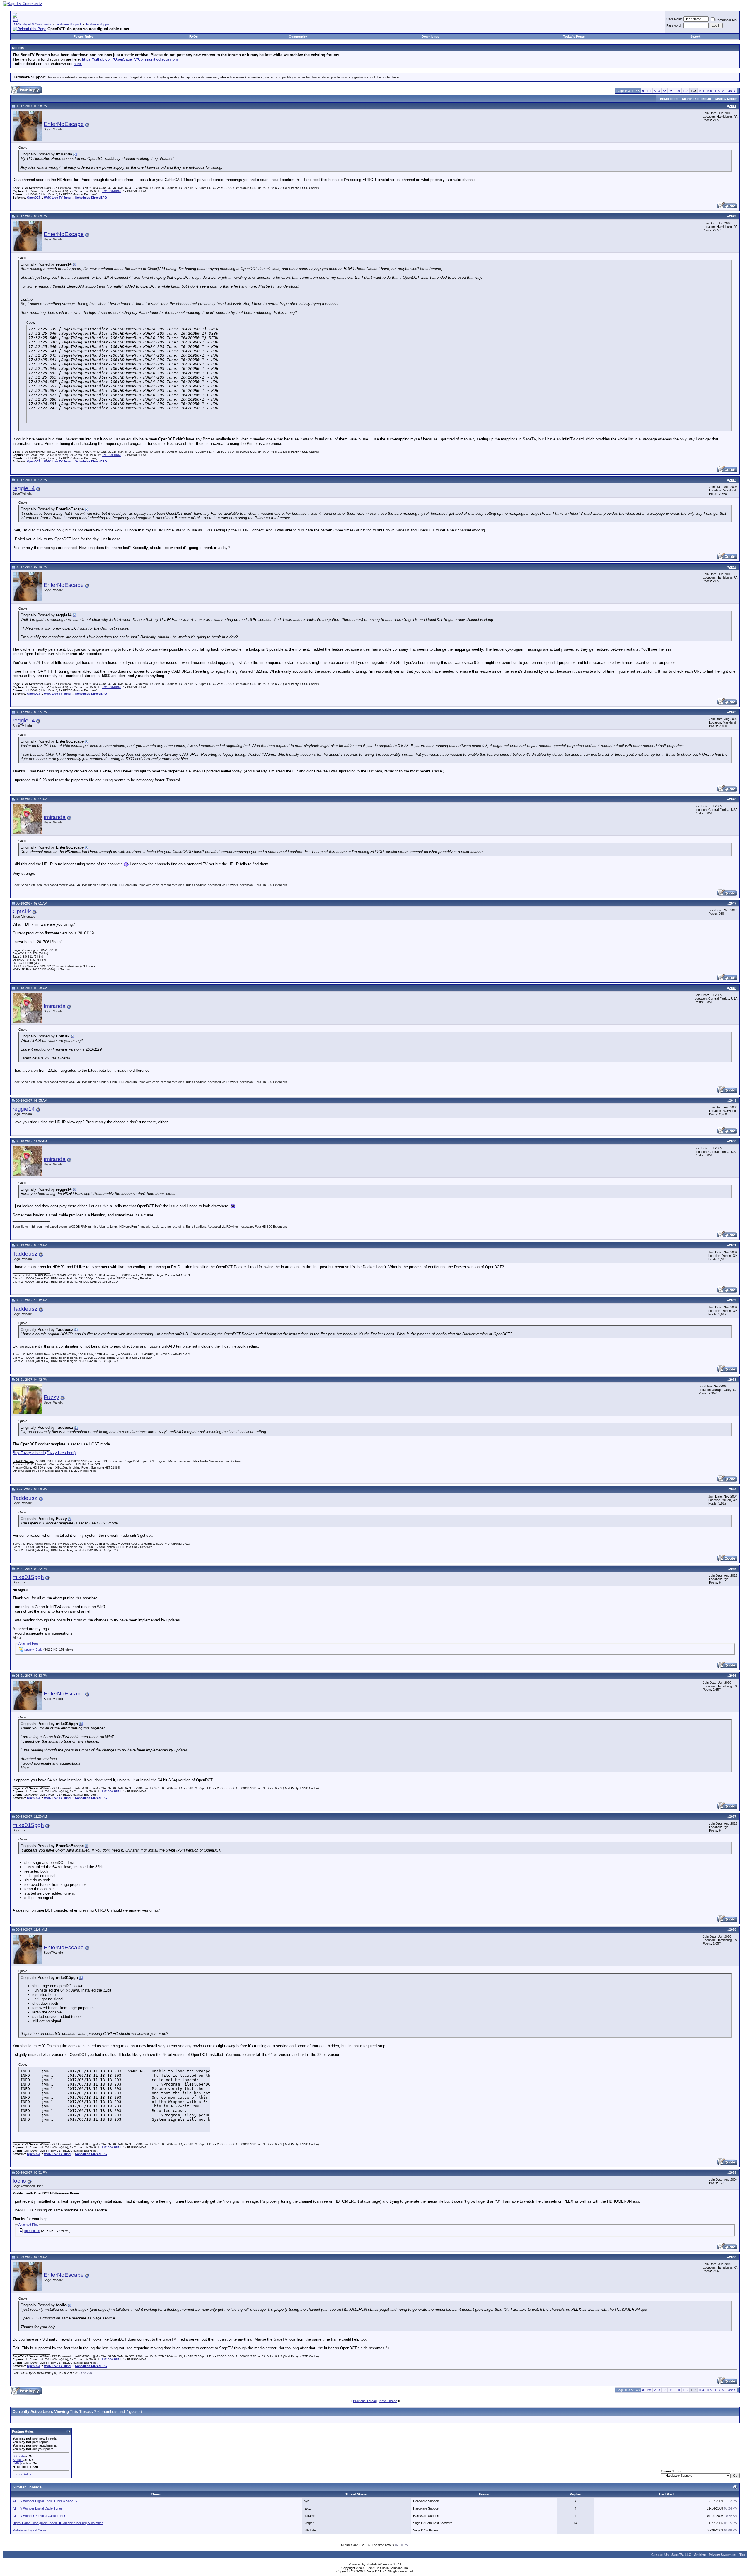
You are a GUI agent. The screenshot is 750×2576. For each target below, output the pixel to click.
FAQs (194, 37)
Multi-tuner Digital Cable (29, 2530)
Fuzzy (51, 1397)
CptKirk (22, 911)
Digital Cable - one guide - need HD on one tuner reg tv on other (58, 2523)
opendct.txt (32, 2231)
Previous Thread (365, 2401)
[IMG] (17, 2463)
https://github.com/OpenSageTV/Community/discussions (130, 59)
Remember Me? (727, 20)
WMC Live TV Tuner (58, 198)
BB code (19, 2456)
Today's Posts (574, 37)
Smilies (18, 2460)
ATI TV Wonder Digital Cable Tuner (37, 2508)
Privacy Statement (723, 2555)
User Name (674, 19)
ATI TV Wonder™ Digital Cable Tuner (39, 2516)
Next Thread (388, 2401)
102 (686, 91)
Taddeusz (25, 1254)
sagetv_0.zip (33, 1649)
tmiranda (55, 817)
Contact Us (660, 2555)
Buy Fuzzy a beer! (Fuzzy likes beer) (44, 1453)
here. (78, 64)
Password (673, 25)
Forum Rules (83, 37)
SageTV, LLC (681, 2555)
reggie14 (24, 488)
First (647, 91)
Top (742, 2555)
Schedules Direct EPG (91, 198)
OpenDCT (34, 198)
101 (678, 91)
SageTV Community (37, 24)
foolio (19, 2181)
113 (717, 91)
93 (671, 91)
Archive (700, 2555)
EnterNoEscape (64, 124)
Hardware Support (68, 24)
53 (664, 91)
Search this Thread (697, 99)
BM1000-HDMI (111, 191)
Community (298, 37)
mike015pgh (28, 1577)
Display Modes (726, 99)
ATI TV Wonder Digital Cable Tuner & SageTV (45, 2501)
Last (731, 91)
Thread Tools (668, 99)
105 (709, 91)
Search (696, 37)
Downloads (430, 37)
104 (701, 91)
